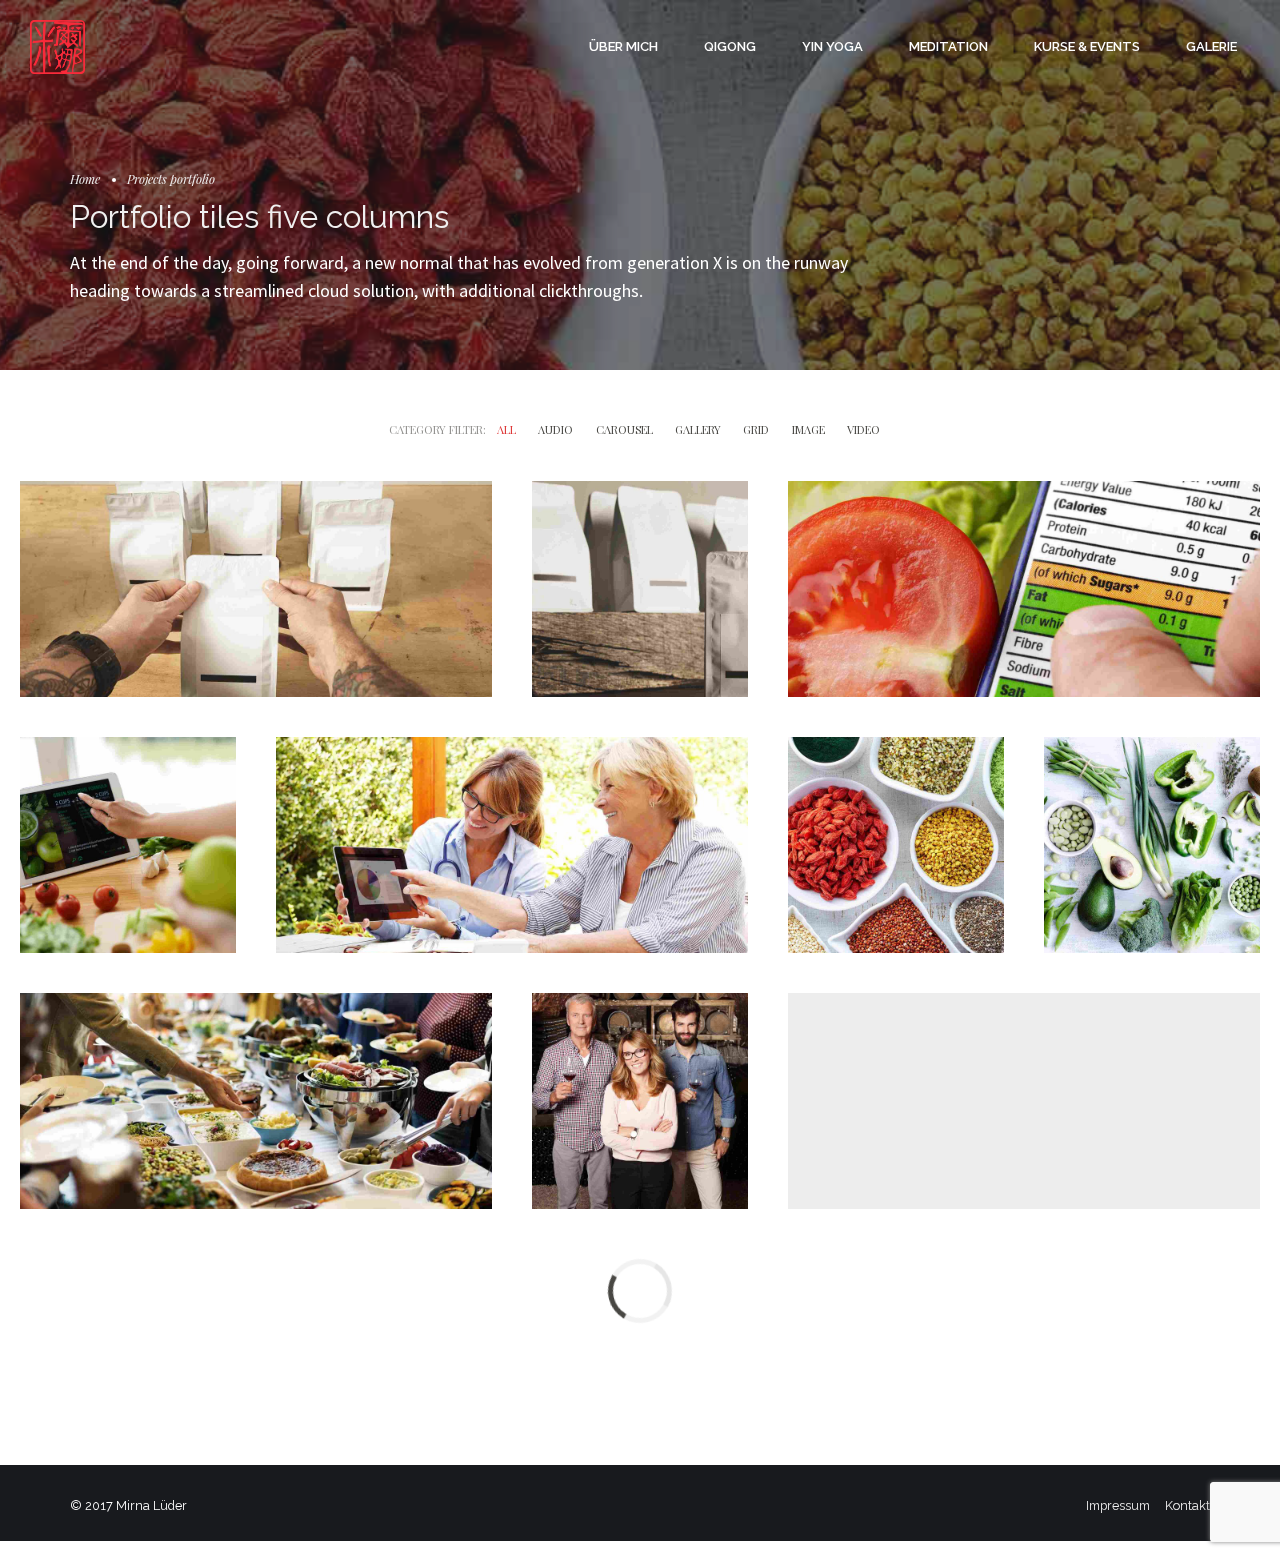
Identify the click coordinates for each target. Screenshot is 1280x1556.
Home (85, 178)
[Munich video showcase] (512, 845)
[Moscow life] (896, 845)
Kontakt (1187, 1505)
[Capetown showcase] (640, 589)
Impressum (1118, 1505)
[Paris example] (1024, 589)
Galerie (1211, 46)
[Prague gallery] (128, 845)
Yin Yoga (832, 46)
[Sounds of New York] (640, 1101)
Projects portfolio (171, 178)
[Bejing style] (256, 1101)
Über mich (623, 46)
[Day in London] (256, 589)
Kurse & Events (1087, 46)
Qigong (730, 46)
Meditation (948, 46)
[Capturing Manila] (1152, 845)
